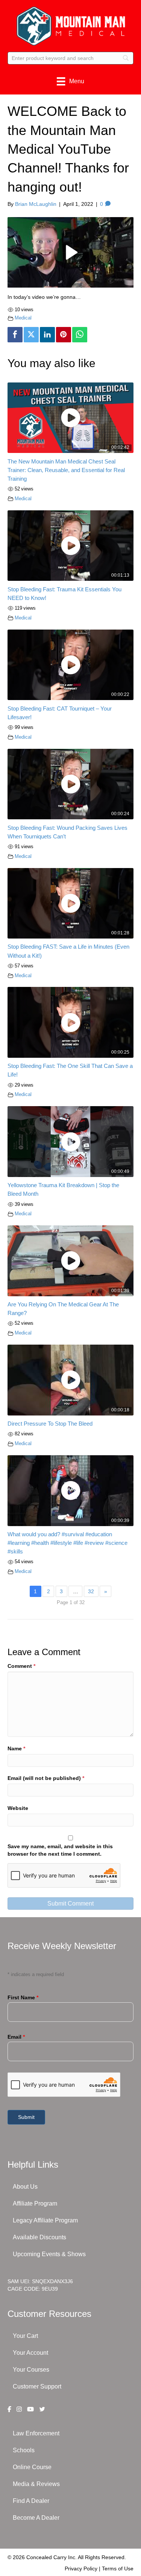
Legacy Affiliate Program (45, 2220)
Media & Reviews (36, 2484)
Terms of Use (118, 2569)
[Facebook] (15, 335)
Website (18, 1808)
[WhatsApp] (80, 335)
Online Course (32, 2467)
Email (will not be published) (46, 1778)
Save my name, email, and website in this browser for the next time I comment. (60, 1850)
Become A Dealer (36, 2518)
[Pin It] (64, 335)
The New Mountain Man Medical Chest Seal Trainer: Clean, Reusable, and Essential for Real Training (66, 470)
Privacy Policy (81, 2569)
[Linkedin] (47, 335)
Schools (24, 2450)
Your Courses (31, 2370)
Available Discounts (39, 2237)
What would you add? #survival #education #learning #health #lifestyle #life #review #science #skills (67, 1543)
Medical (23, 318)
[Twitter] (31, 335)
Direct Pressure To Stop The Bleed (50, 1424)
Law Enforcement (36, 2433)
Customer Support (37, 2386)
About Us (25, 2187)
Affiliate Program (35, 2203)
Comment (21, 1666)
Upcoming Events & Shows (49, 2254)
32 (91, 1591)
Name (16, 1748)
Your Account (30, 2353)
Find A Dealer (31, 2501)
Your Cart (25, 2336)
